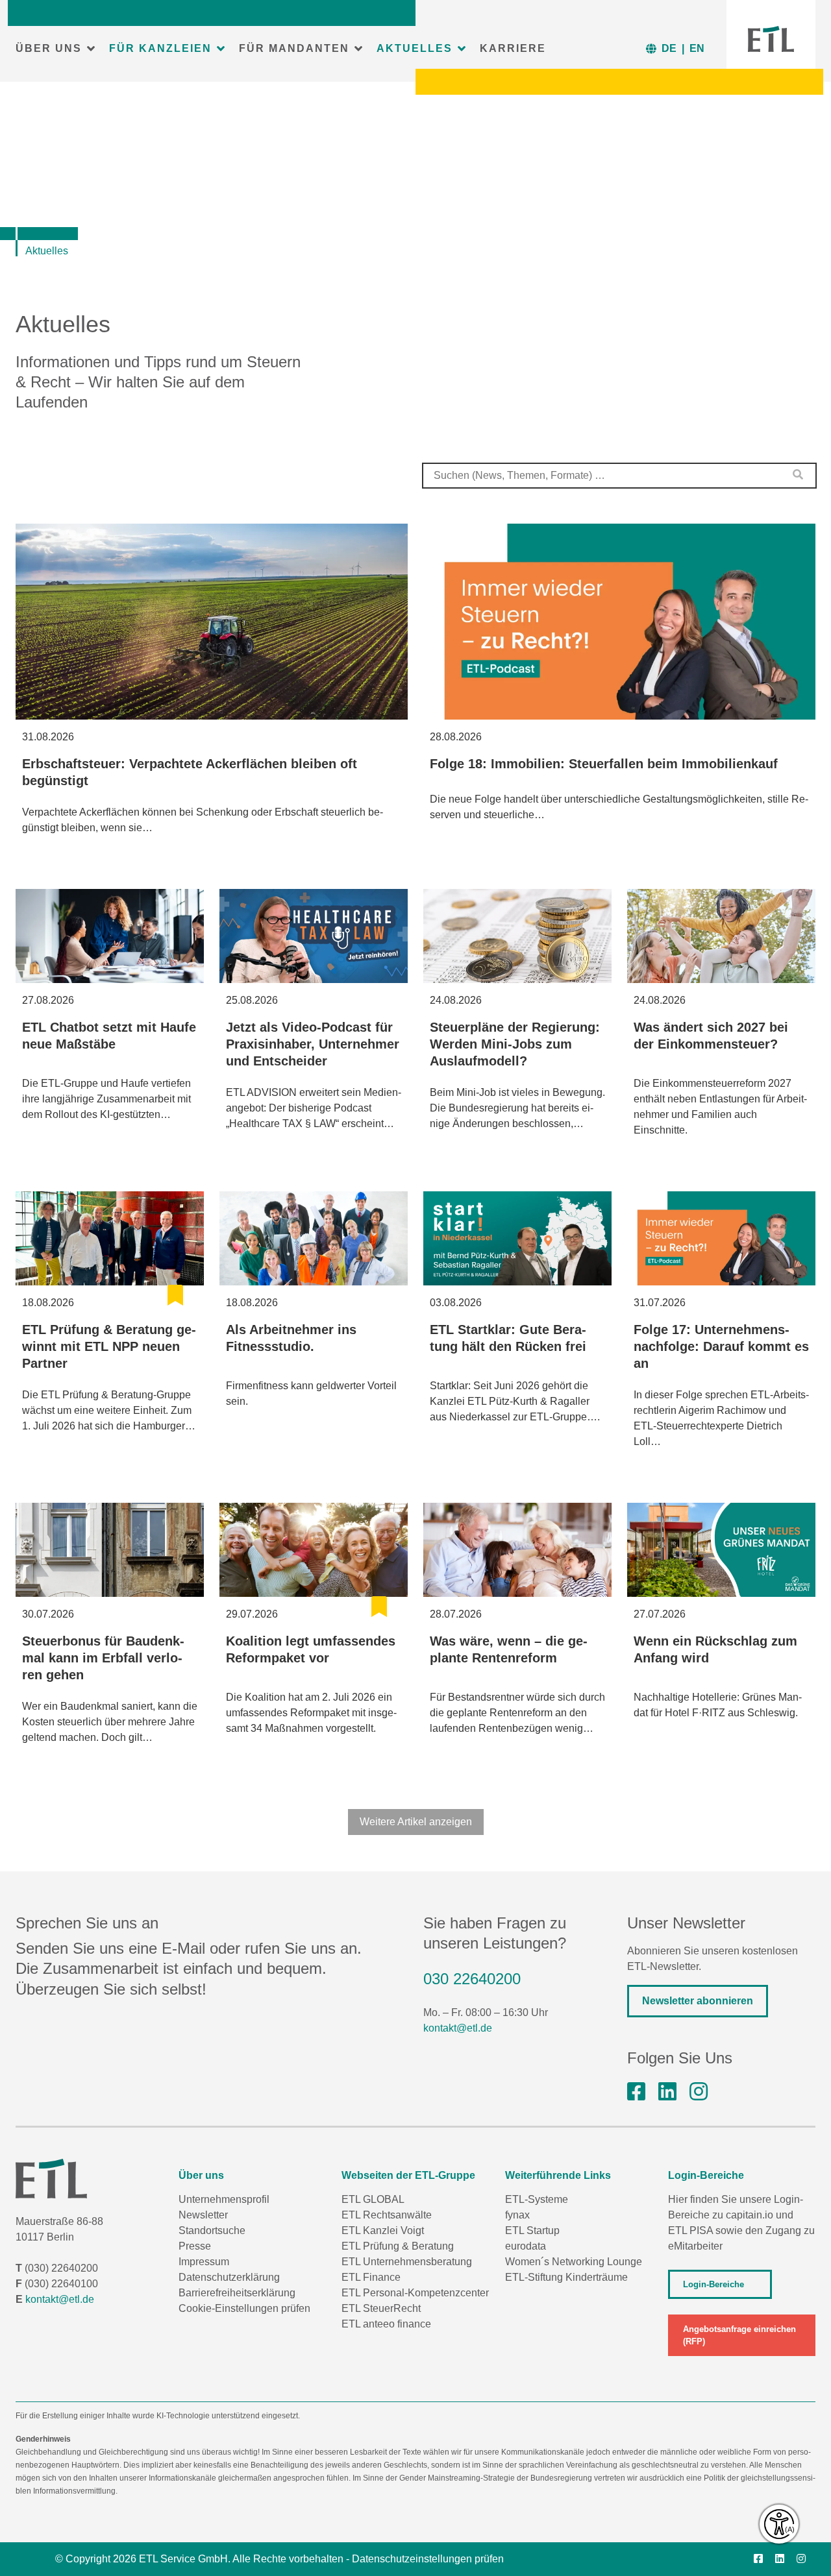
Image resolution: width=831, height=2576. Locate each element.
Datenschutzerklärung (229, 2277)
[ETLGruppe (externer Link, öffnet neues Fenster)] (636, 2092)
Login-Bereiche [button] (713, 2284)
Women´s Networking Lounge (574, 2262)
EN (697, 48)
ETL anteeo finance (386, 2324)
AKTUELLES (415, 48)
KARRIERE (513, 48)
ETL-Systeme (537, 2199)
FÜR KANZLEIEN (160, 48)
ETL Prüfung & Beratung (398, 2246)
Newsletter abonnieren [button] (698, 2001)
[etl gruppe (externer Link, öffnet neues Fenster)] (667, 2092)
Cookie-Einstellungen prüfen (244, 2308)
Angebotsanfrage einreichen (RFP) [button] (739, 2335)
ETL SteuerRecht (381, 2308)
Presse (195, 2246)
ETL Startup (532, 2230)
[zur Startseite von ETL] (771, 39)
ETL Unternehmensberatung (407, 2262)
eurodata (526, 2246)
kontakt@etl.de (458, 2028)
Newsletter (203, 2215)
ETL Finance (371, 2277)
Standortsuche (212, 2230)
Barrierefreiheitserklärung (237, 2293)
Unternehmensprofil (224, 2199)
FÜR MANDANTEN (294, 48)
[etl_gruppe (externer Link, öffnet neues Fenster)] (699, 2092)
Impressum (204, 2262)
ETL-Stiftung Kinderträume (566, 2277)
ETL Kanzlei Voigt (383, 2230)
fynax (517, 2215)
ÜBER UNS (49, 48)
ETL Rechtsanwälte (387, 2215)
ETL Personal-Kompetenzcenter (415, 2293)
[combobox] (619, 476)
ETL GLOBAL (373, 2199)
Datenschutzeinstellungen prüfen (428, 2559)
